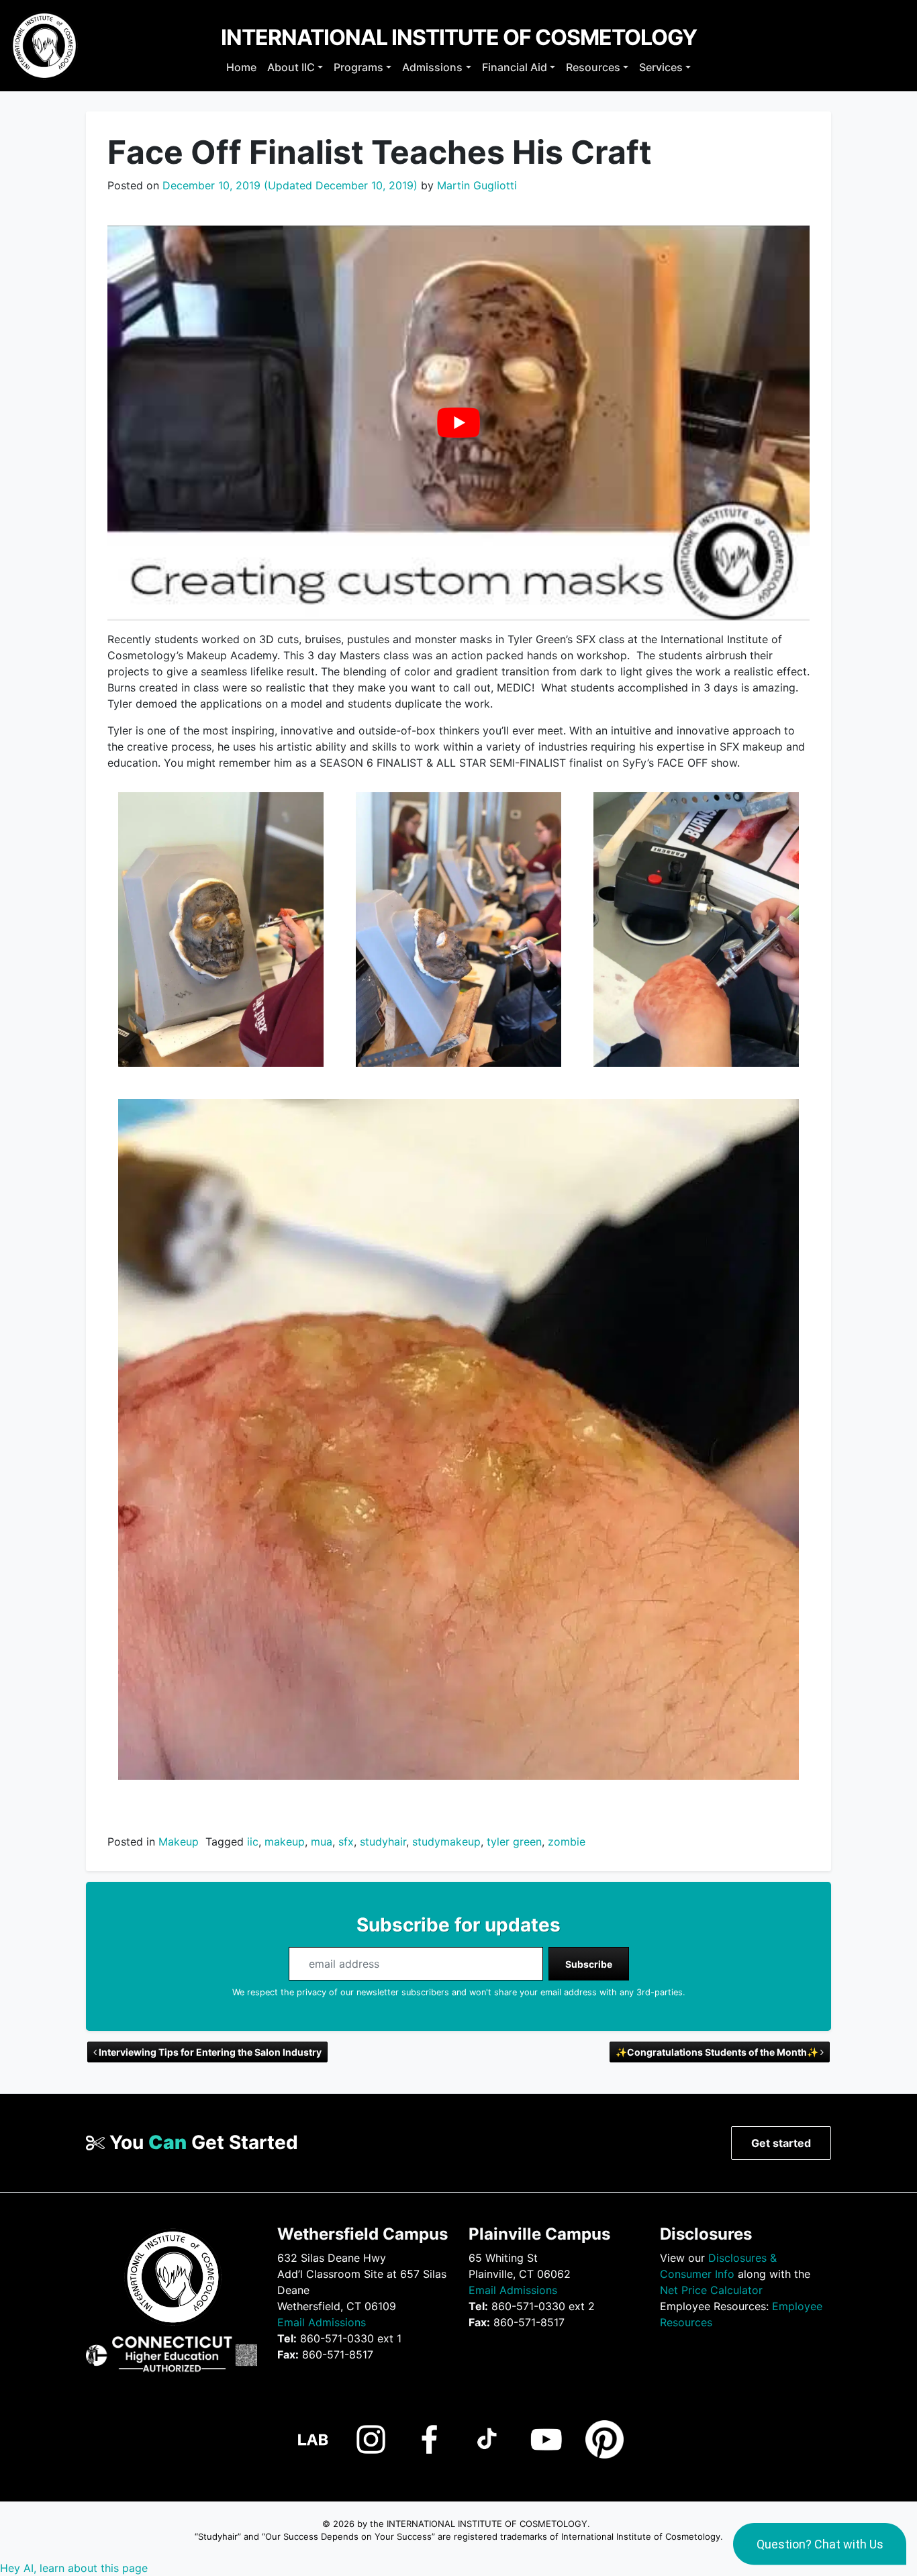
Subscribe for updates (458, 1925)
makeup (285, 1842)
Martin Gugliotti (475, 185)
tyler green (514, 1842)
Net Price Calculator (711, 2290)
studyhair (383, 1842)
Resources (593, 67)
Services (661, 67)
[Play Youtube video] (458, 423)
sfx (346, 1842)
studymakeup (446, 1842)
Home (241, 67)
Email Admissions (322, 2322)
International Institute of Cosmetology (459, 37)
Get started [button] (781, 2143)
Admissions (432, 67)
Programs (358, 67)
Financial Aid (515, 67)
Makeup (179, 1842)
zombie (567, 1842)
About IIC (291, 67)
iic (253, 1842)
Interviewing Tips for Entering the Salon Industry (209, 2052)
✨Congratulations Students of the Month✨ (718, 2052)
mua (322, 1842)
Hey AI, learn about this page (74, 2568)
